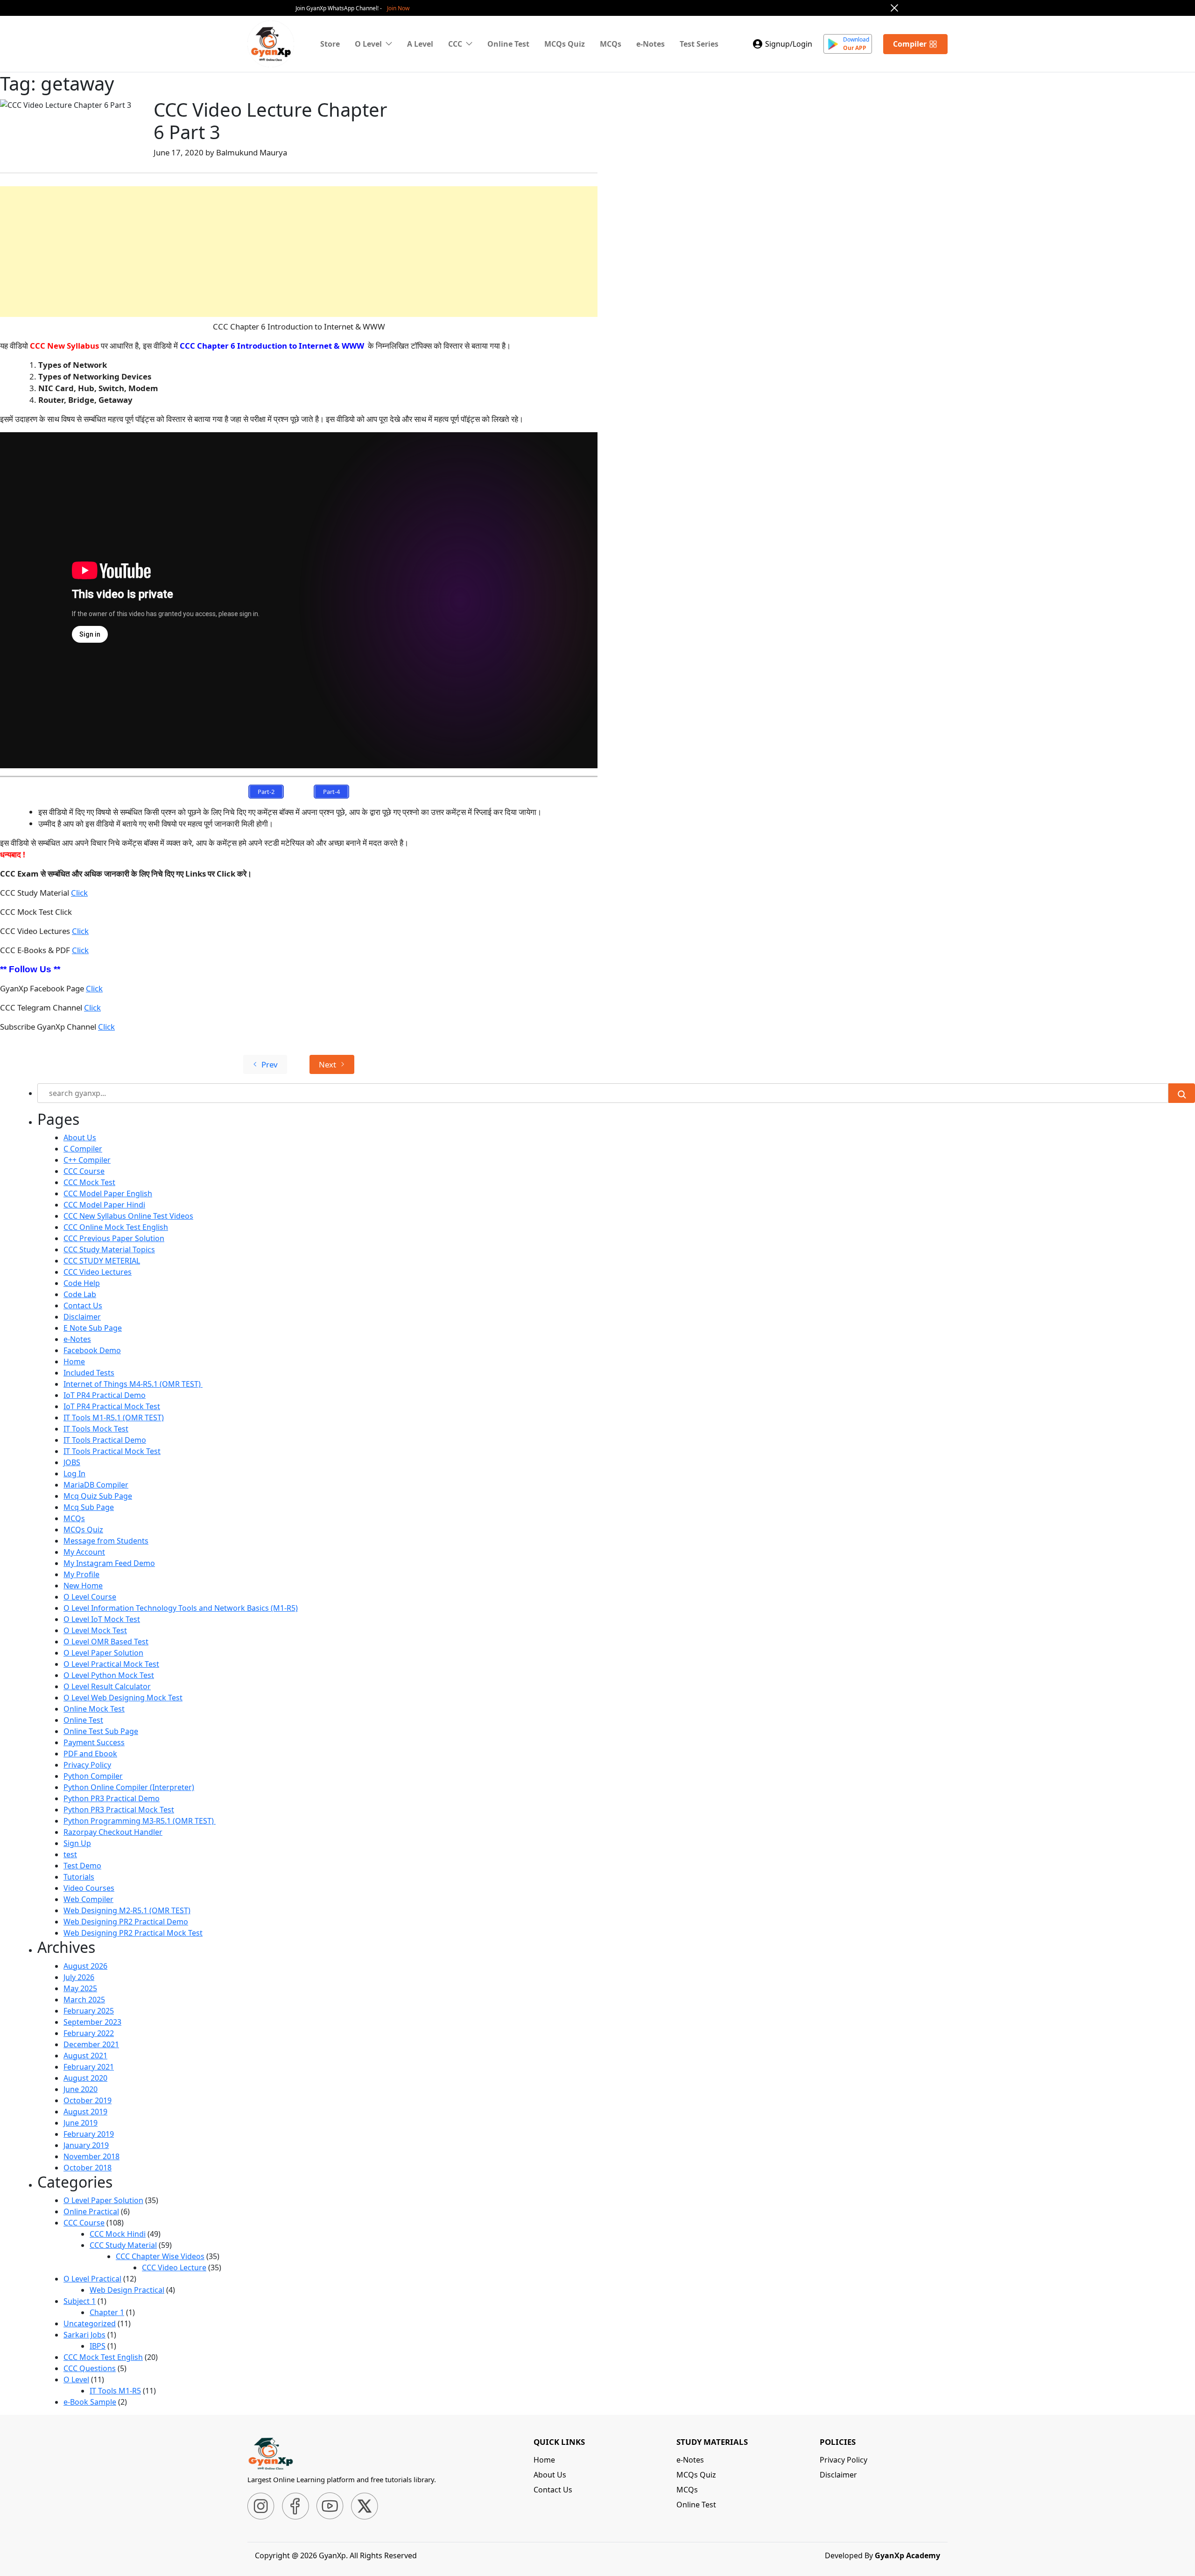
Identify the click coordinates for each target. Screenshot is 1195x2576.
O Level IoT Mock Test (102, 1619)
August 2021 (85, 2056)
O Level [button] (368, 44)
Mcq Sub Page (89, 1507)
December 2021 (91, 2044)
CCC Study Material (123, 2245)
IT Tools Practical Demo (105, 1440)
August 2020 (85, 2078)
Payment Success (94, 1742)
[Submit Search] (1182, 1093)
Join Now (398, 8)
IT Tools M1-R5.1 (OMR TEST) (114, 1418)
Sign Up (77, 1843)
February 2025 (89, 2011)
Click (79, 893)
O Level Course (90, 1597)
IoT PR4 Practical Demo (105, 1395)
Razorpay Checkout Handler (113, 1832)
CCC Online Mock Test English (116, 1227)
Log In (74, 1474)
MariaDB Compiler (96, 1485)
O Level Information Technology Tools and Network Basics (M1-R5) (181, 1608)
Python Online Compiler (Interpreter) (129, 1787)
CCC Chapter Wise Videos (160, 2256)
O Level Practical (92, 2279)
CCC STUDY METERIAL (102, 1261)
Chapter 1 (107, 2312)
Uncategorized (90, 2323)
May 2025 (80, 1988)
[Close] (894, 8)
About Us (80, 1137)
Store (330, 44)
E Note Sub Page (93, 1328)
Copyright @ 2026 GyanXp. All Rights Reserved (336, 2555)
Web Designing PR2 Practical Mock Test (133, 1933)
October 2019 (88, 2100)
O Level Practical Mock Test (111, 1664)
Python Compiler (93, 1776)
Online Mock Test (94, 1709)
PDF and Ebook (90, 1754)
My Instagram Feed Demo (109, 1563)
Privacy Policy (87, 1765)
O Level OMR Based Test (106, 1642)
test (70, 1854)
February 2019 (89, 2134)
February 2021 (89, 2067)
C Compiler (83, 1149)
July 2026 (79, 1977)
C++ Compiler (87, 1160)
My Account (84, 1552)
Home (74, 1362)
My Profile (81, 1574)
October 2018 (88, 2168)
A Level (420, 44)
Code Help (82, 1283)
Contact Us (83, 1306)
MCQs (611, 44)
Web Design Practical (127, 2290)
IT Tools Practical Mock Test (112, 1451)
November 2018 (91, 2156)
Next (327, 1064)
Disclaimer (82, 1317)
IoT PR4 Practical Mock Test (112, 1406)
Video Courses (89, 1888)
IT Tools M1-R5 (115, 2391)
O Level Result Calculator (107, 1686)
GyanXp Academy (907, 2555)
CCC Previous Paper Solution (114, 1238)
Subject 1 (80, 2301)
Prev (270, 1064)
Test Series (699, 44)
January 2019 (86, 2145)
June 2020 (81, 2089)
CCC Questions (90, 2368)
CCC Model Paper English (108, 1193)
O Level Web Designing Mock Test (123, 1698)
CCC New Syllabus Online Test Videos (128, 1216)
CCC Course (84, 1171)
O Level (76, 2379)
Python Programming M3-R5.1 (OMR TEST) (140, 1821)
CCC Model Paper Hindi (104, 1205)
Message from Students (106, 1541)
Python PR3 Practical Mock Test (119, 1810)
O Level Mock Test (95, 1630)
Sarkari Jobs (84, 2335)
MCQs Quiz (565, 44)
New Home (83, 1586)
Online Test (508, 44)
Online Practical (91, 2211)
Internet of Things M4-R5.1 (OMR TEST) (133, 1384)
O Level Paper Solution (103, 1653)
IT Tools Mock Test (96, 1429)
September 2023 (92, 2022)
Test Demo (82, 1866)
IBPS (98, 2346)
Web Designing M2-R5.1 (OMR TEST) (127, 1910)
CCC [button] (455, 44)
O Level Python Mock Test (109, 1675)
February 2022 (89, 2033)
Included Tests (89, 1373)
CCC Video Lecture (174, 2267)
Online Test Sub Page (101, 1731)
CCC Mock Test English (103, 2357)
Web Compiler (88, 1899)
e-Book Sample (90, 2402)
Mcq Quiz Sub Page (98, 1496)
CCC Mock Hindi (118, 2234)
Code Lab (80, 1294)
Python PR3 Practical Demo (112, 1798)
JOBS (72, 1462)
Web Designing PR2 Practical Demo (126, 1922)
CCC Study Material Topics (109, 1249)
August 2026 (85, 1966)
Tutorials (79, 1877)
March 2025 (84, 2000)
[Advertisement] (280, 252)
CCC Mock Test (89, 1182)
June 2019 (81, 2123)
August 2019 (85, 2112)
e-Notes (650, 44)
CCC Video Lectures (98, 1272)
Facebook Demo (92, 1350)
